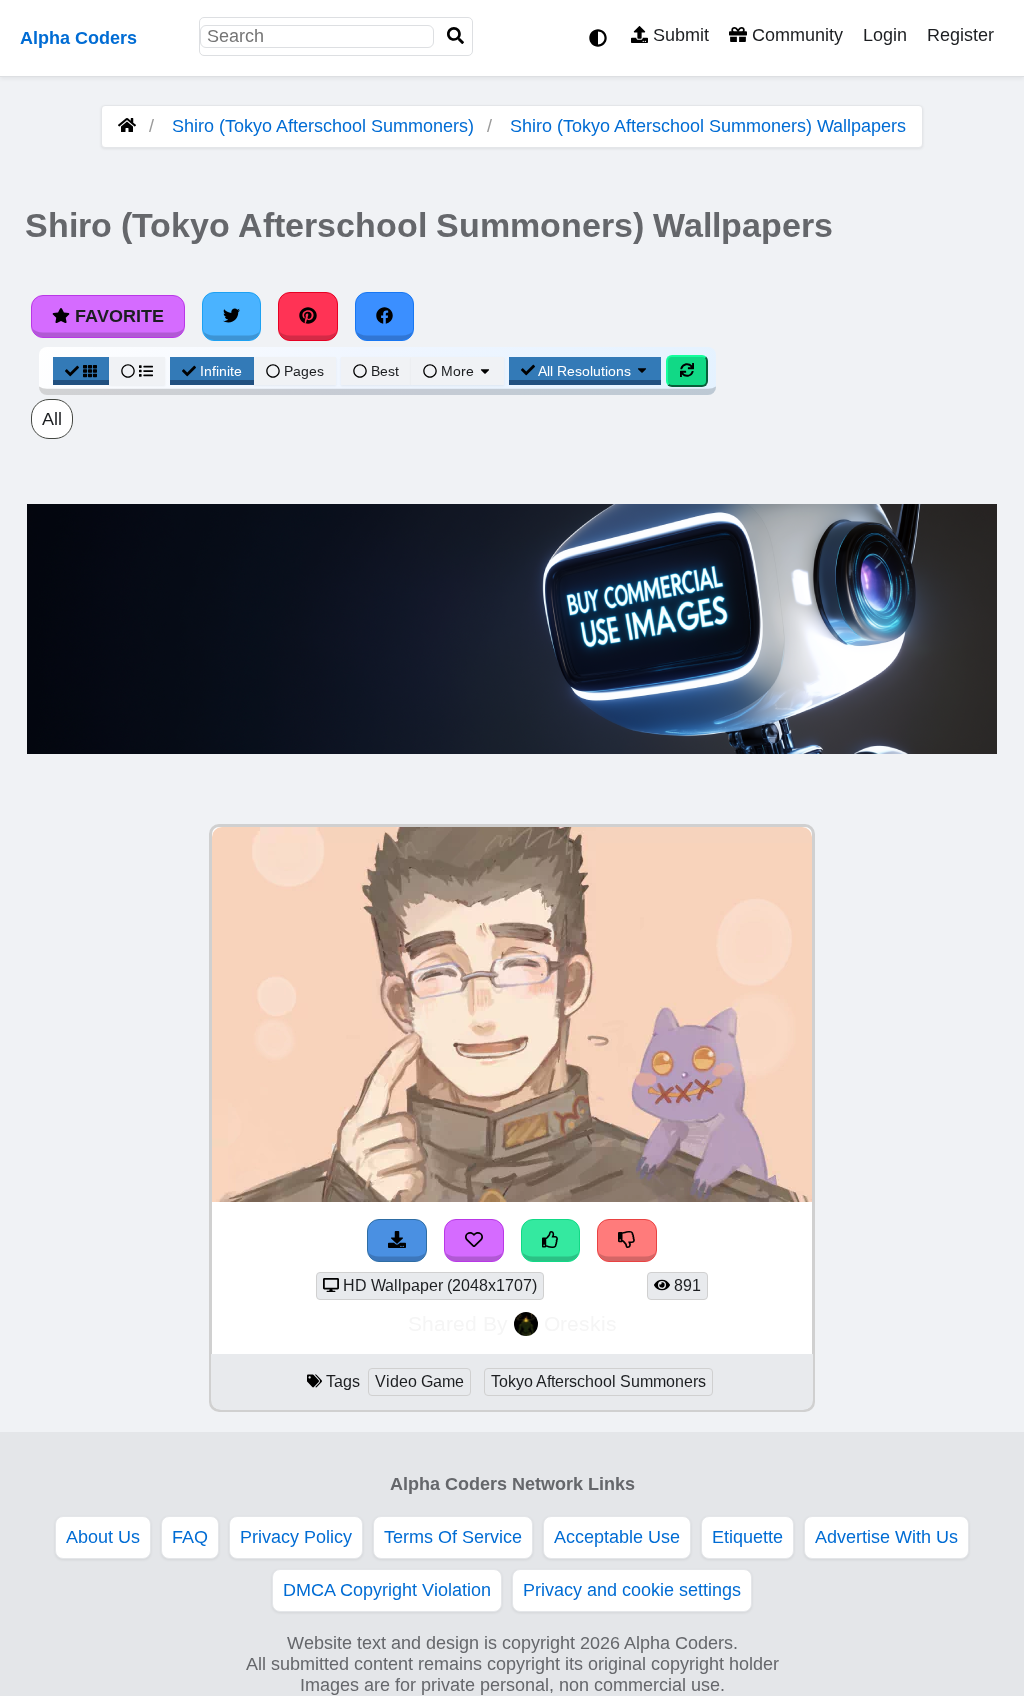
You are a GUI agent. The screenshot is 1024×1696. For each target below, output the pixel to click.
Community (795, 35)
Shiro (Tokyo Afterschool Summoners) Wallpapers (708, 126)
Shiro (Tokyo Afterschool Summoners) (323, 126)
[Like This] (551, 1240)
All (52, 419)
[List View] (137, 371)
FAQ (190, 1537)
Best (383, 371)
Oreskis (580, 1323)
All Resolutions (585, 371)
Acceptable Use (617, 1537)
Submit (678, 35)
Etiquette (747, 1537)
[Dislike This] (627, 1240)
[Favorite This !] (474, 1240)
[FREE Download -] (397, 1240)
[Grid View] (81, 371)
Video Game (419, 1381)
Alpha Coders (78, 38)
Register (960, 35)
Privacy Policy (296, 1537)
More (457, 371)
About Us (103, 1537)
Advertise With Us (886, 1537)
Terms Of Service (453, 1537)
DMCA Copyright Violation (387, 1590)
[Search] (456, 36)
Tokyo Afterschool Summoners (598, 1381)
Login (885, 35)
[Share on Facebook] (385, 316)
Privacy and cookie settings (632, 1590)
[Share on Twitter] (232, 316)
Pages (304, 371)
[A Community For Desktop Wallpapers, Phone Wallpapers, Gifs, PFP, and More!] (127, 126)
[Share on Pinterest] (308, 316)
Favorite (117, 316)
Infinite (221, 371)
